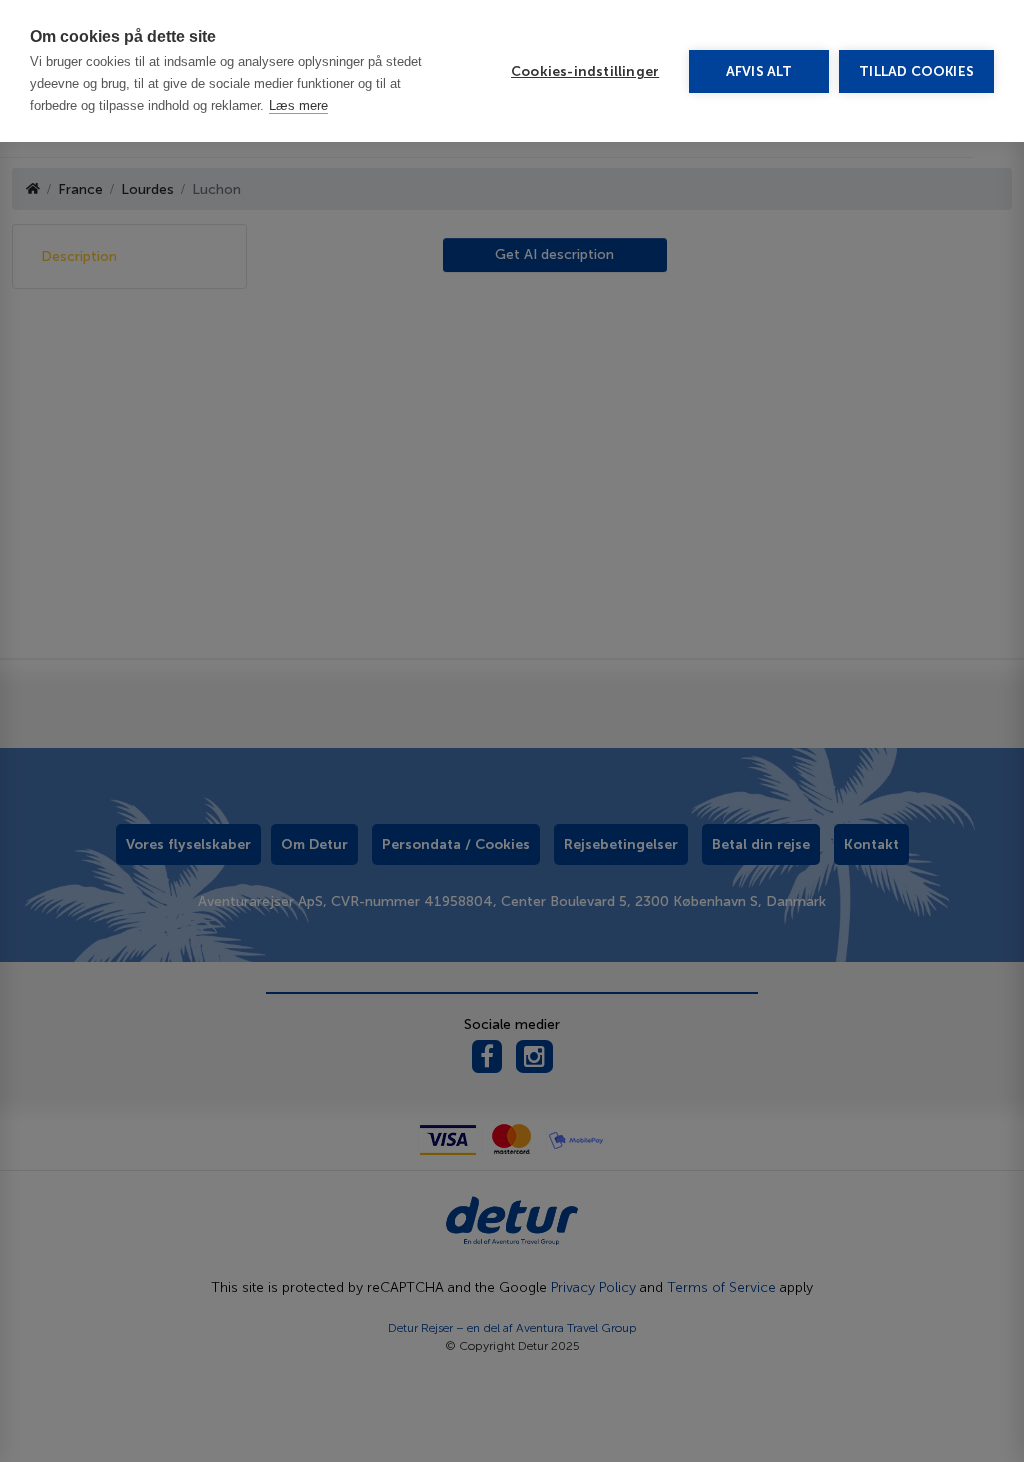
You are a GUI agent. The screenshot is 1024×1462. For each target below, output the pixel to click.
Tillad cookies (916, 71)
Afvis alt (759, 71)
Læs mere (298, 105)
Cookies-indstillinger (585, 71)
